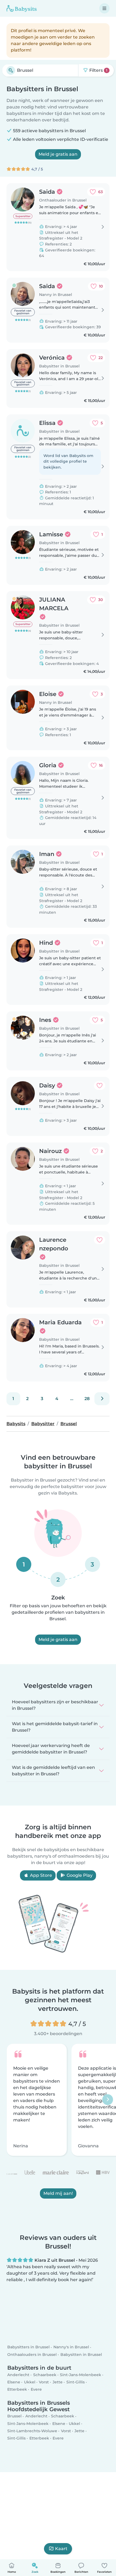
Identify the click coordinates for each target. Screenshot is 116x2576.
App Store (40, 1875)
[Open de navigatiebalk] (104, 8)
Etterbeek (17, 2389)
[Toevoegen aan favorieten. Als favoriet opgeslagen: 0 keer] (100, 1086)
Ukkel (30, 2382)
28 (87, 1399)
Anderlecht (18, 2375)
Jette (58, 2382)
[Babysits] (22, 8)
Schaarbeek (45, 2375)
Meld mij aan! (58, 2194)
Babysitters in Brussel (28, 2347)
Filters (98, 70)
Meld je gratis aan (58, 154)
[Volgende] (102, 1399)
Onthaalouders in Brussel (32, 2355)
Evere (36, 2389)
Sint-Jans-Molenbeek (81, 2375)
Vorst (44, 2382)
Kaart (61, 2549)
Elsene (14, 2382)
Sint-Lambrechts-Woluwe (32, 2431)
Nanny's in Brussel (71, 2347)
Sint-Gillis (76, 2382)
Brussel (14, 2416)
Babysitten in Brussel (81, 2355)
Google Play (79, 1875)
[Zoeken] (11, 70)
